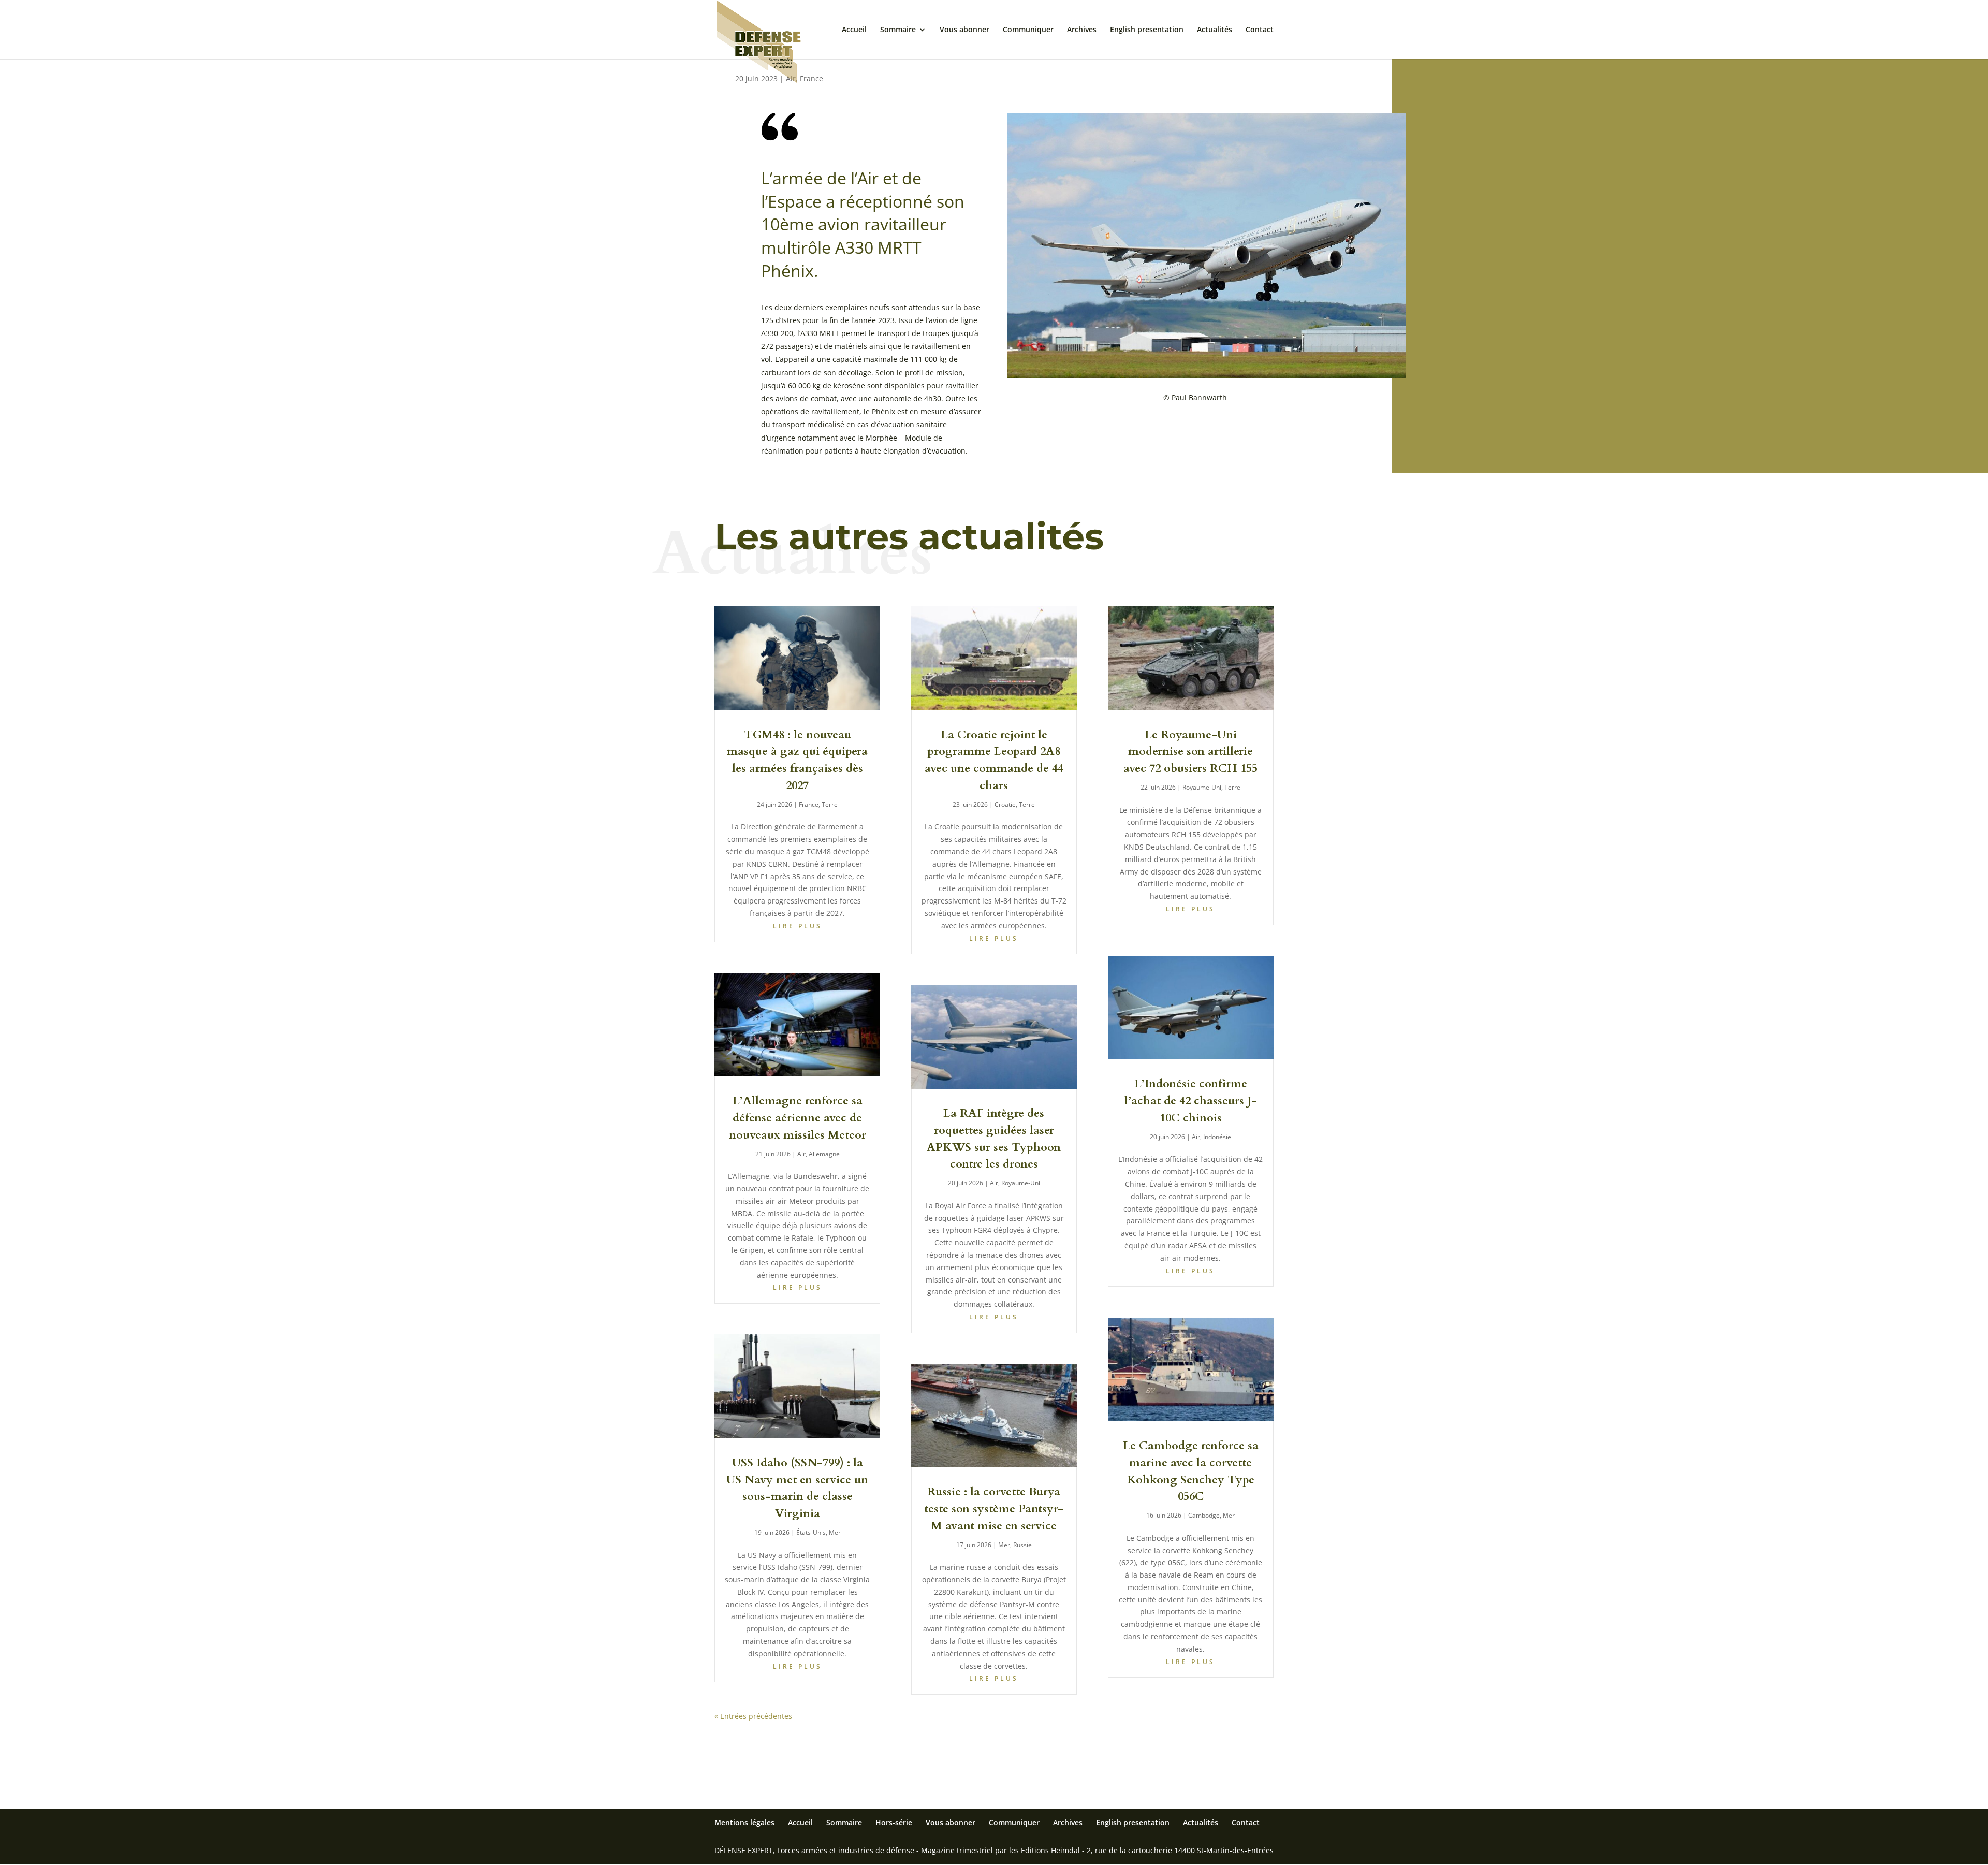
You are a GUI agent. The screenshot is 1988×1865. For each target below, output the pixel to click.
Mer (835, 1532)
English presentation (1147, 30)
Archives (1082, 30)
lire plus (798, 926)
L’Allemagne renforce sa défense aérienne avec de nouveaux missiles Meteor (798, 1118)
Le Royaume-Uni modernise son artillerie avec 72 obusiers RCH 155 (1190, 752)
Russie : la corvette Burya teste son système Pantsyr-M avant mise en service (994, 1509)
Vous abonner (964, 30)
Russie (1022, 1545)
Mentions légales (744, 1822)
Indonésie (1217, 1137)
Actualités (1215, 30)
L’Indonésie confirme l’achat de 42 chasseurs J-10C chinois (1191, 1101)
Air (801, 1154)
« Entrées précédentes (753, 1716)
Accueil (854, 30)
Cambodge (1204, 1515)
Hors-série (894, 1822)
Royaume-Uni (1021, 1183)
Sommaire (898, 30)
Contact (1260, 30)
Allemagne (824, 1154)
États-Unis (811, 1532)
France (812, 78)
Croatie (1005, 804)
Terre (830, 804)
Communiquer (1028, 30)
